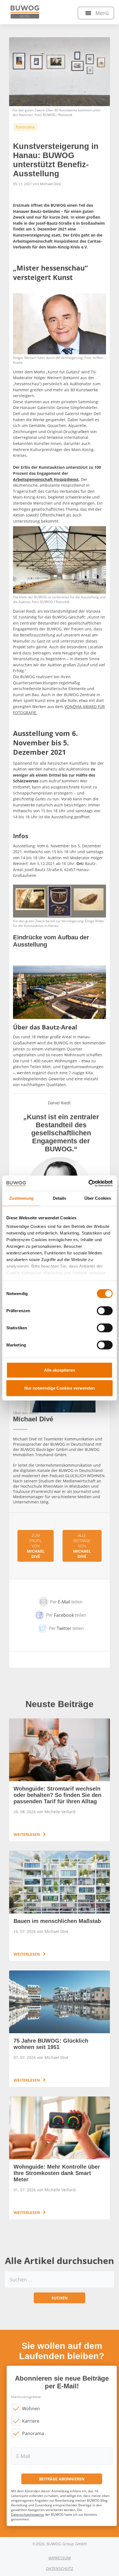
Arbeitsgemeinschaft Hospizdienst (46, 479)
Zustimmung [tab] (21, 1198)
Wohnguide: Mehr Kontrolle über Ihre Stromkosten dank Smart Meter (59, 2158)
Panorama (33, 2433)
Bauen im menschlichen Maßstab (59, 1906)
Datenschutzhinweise (28, 2515)
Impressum (60, 2558)
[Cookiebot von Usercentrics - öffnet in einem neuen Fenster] (88, 1183)
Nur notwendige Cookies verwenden (59, 1388)
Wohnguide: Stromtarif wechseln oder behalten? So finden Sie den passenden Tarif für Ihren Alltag (59, 1780)
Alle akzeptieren (59, 1370)
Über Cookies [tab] (98, 1198)
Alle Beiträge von (82, 1546)
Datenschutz (60, 2568)
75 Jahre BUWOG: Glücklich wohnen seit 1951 (59, 2029)
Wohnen (31, 2409)
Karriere (31, 2421)
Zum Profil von (36, 1546)
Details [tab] (60, 1198)
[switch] (105, 1311)
